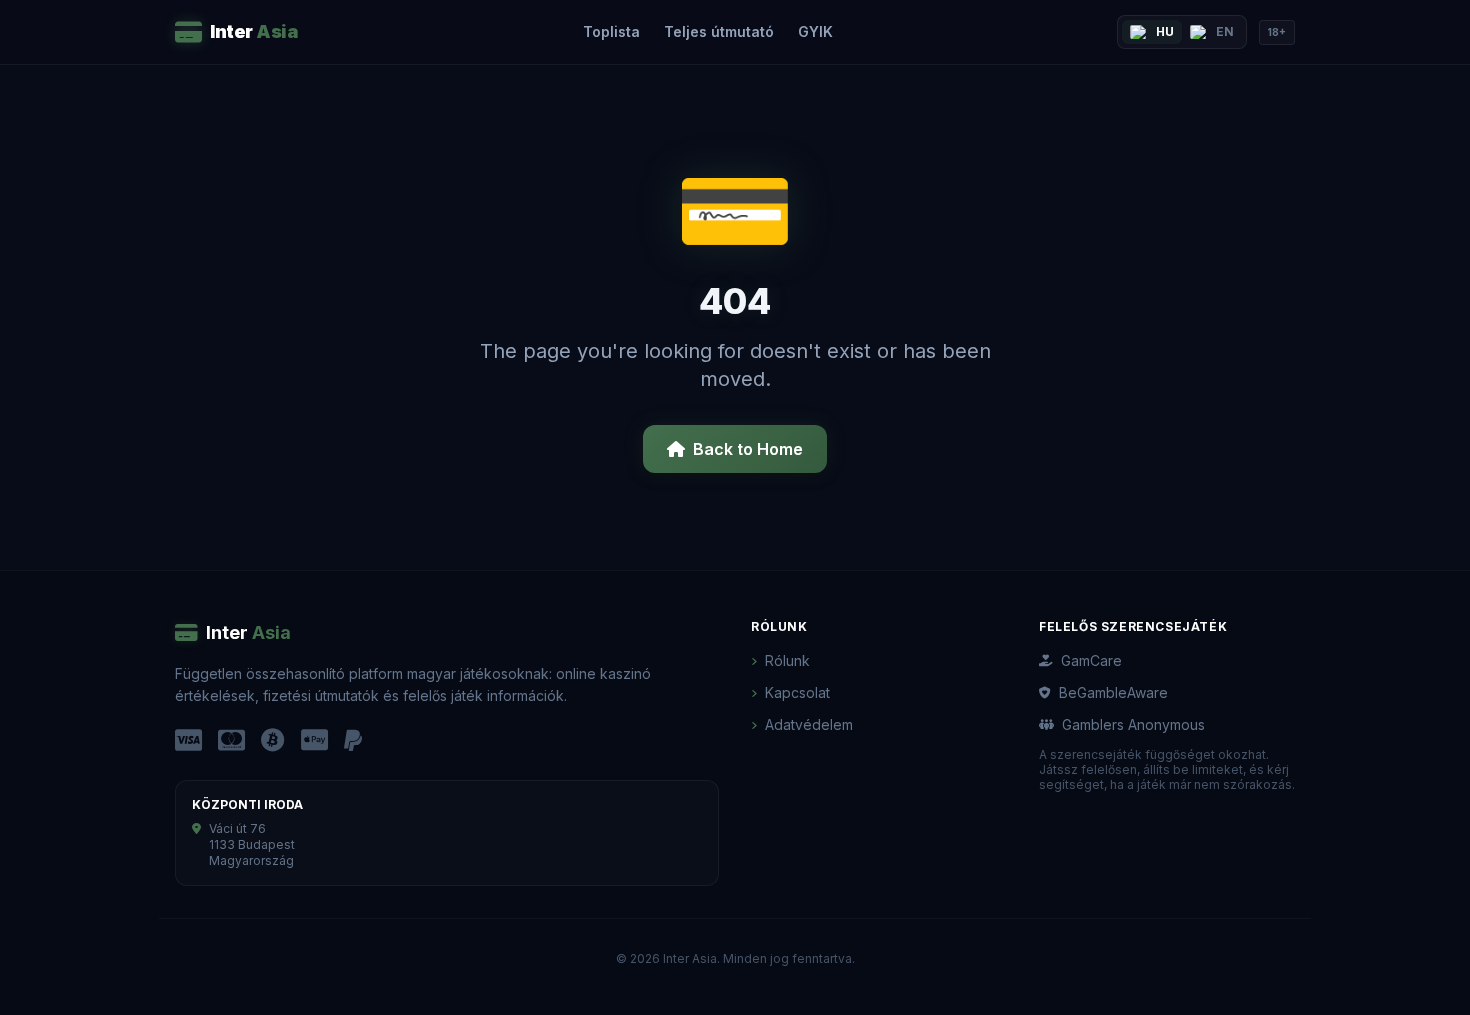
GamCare (1091, 660)
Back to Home (748, 449)
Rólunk (787, 660)
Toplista (611, 31)
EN (1225, 31)
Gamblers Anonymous (1133, 724)
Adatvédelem (809, 724)
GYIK (815, 31)
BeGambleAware (1113, 692)
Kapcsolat (797, 692)
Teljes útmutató (719, 31)
